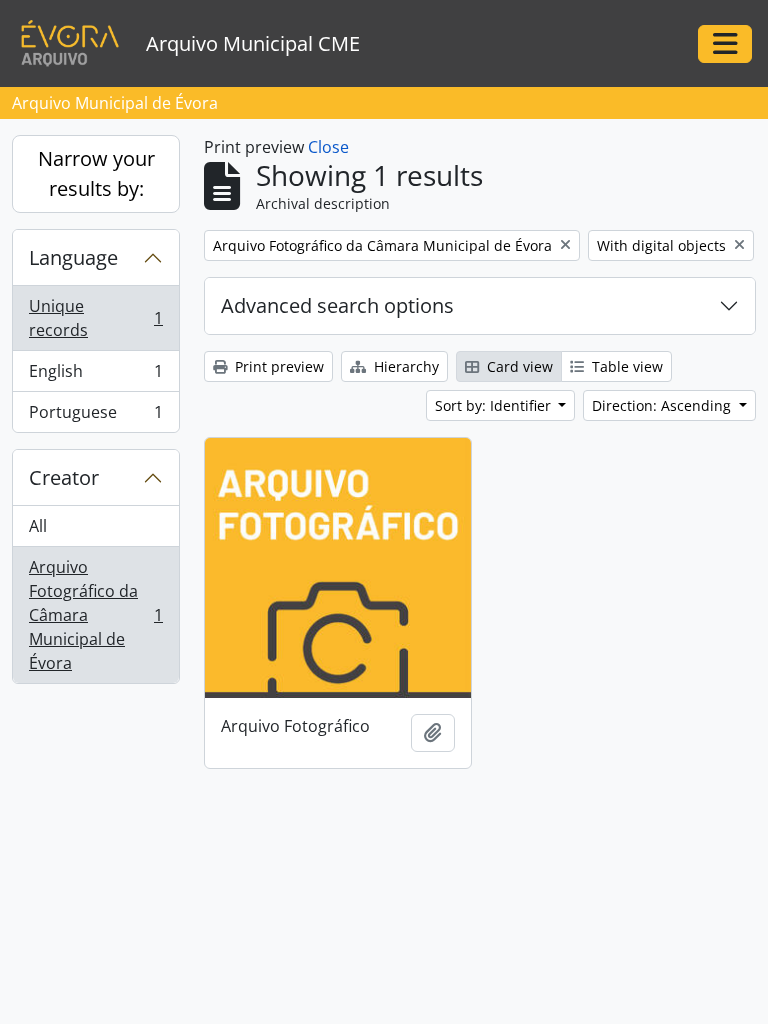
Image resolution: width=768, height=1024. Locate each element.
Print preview (277, 366)
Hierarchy (404, 366)
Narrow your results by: (96, 173)
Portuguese (95, 416)
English (95, 376)
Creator (64, 477)
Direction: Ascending (663, 405)
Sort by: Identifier (495, 405)
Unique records (95, 318)
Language (73, 257)
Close (328, 147)
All (38, 526)
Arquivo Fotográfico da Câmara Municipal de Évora (95, 615)
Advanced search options (337, 305)
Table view (625, 366)
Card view (518, 366)
